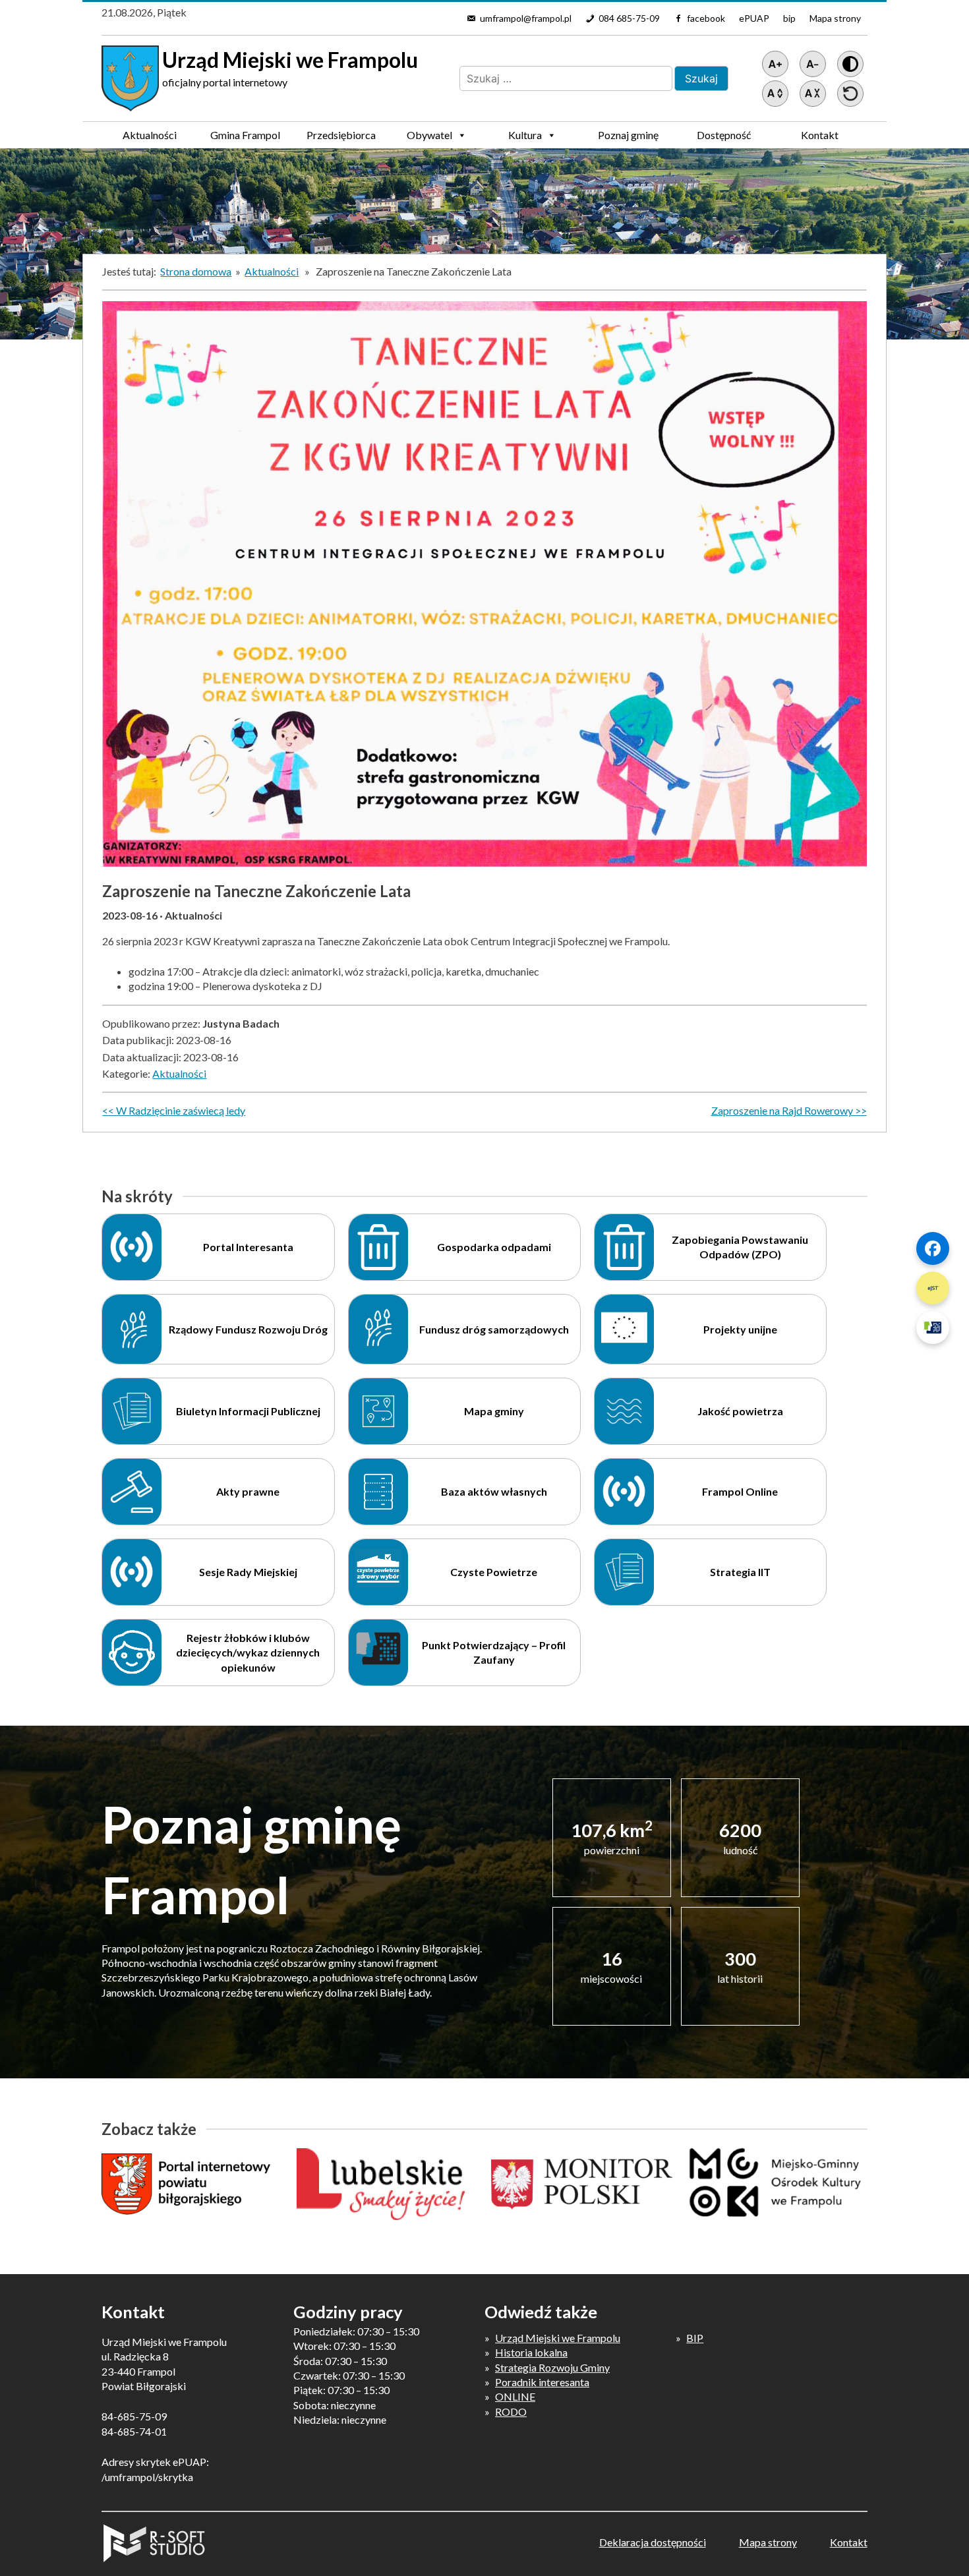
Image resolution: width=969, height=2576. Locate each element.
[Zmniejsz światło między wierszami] (813, 94)
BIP (695, 2338)
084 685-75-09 (629, 18)
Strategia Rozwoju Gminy (552, 2367)
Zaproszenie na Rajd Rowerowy (782, 1110)
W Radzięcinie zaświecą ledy (181, 1110)
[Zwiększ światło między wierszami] (775, 94)
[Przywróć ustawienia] (850, 94)
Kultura (525, 135)
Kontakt (820, 135)
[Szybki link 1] (933, 1248)
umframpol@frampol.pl (526, 18)
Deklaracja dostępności (653, 2542)
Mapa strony (835, 18)
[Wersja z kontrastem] (850, 64)
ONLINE (515, 2396)
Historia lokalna (531, 2352)
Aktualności (150, 135)
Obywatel (429, 135)
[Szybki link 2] (933, 1288)
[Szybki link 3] (933, 1328)
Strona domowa (196, 271)
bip (789, 18)
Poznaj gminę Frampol (628, 138)
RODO (511, 2412)
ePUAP (754, 18)
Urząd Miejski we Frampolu (558, 2338)
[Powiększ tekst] (775, 64)
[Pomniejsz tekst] (813, 64)
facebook (706, 18)
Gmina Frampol (245, 135)
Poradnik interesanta (542, 2382)
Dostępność (724, 135)
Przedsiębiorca (341, 135)
